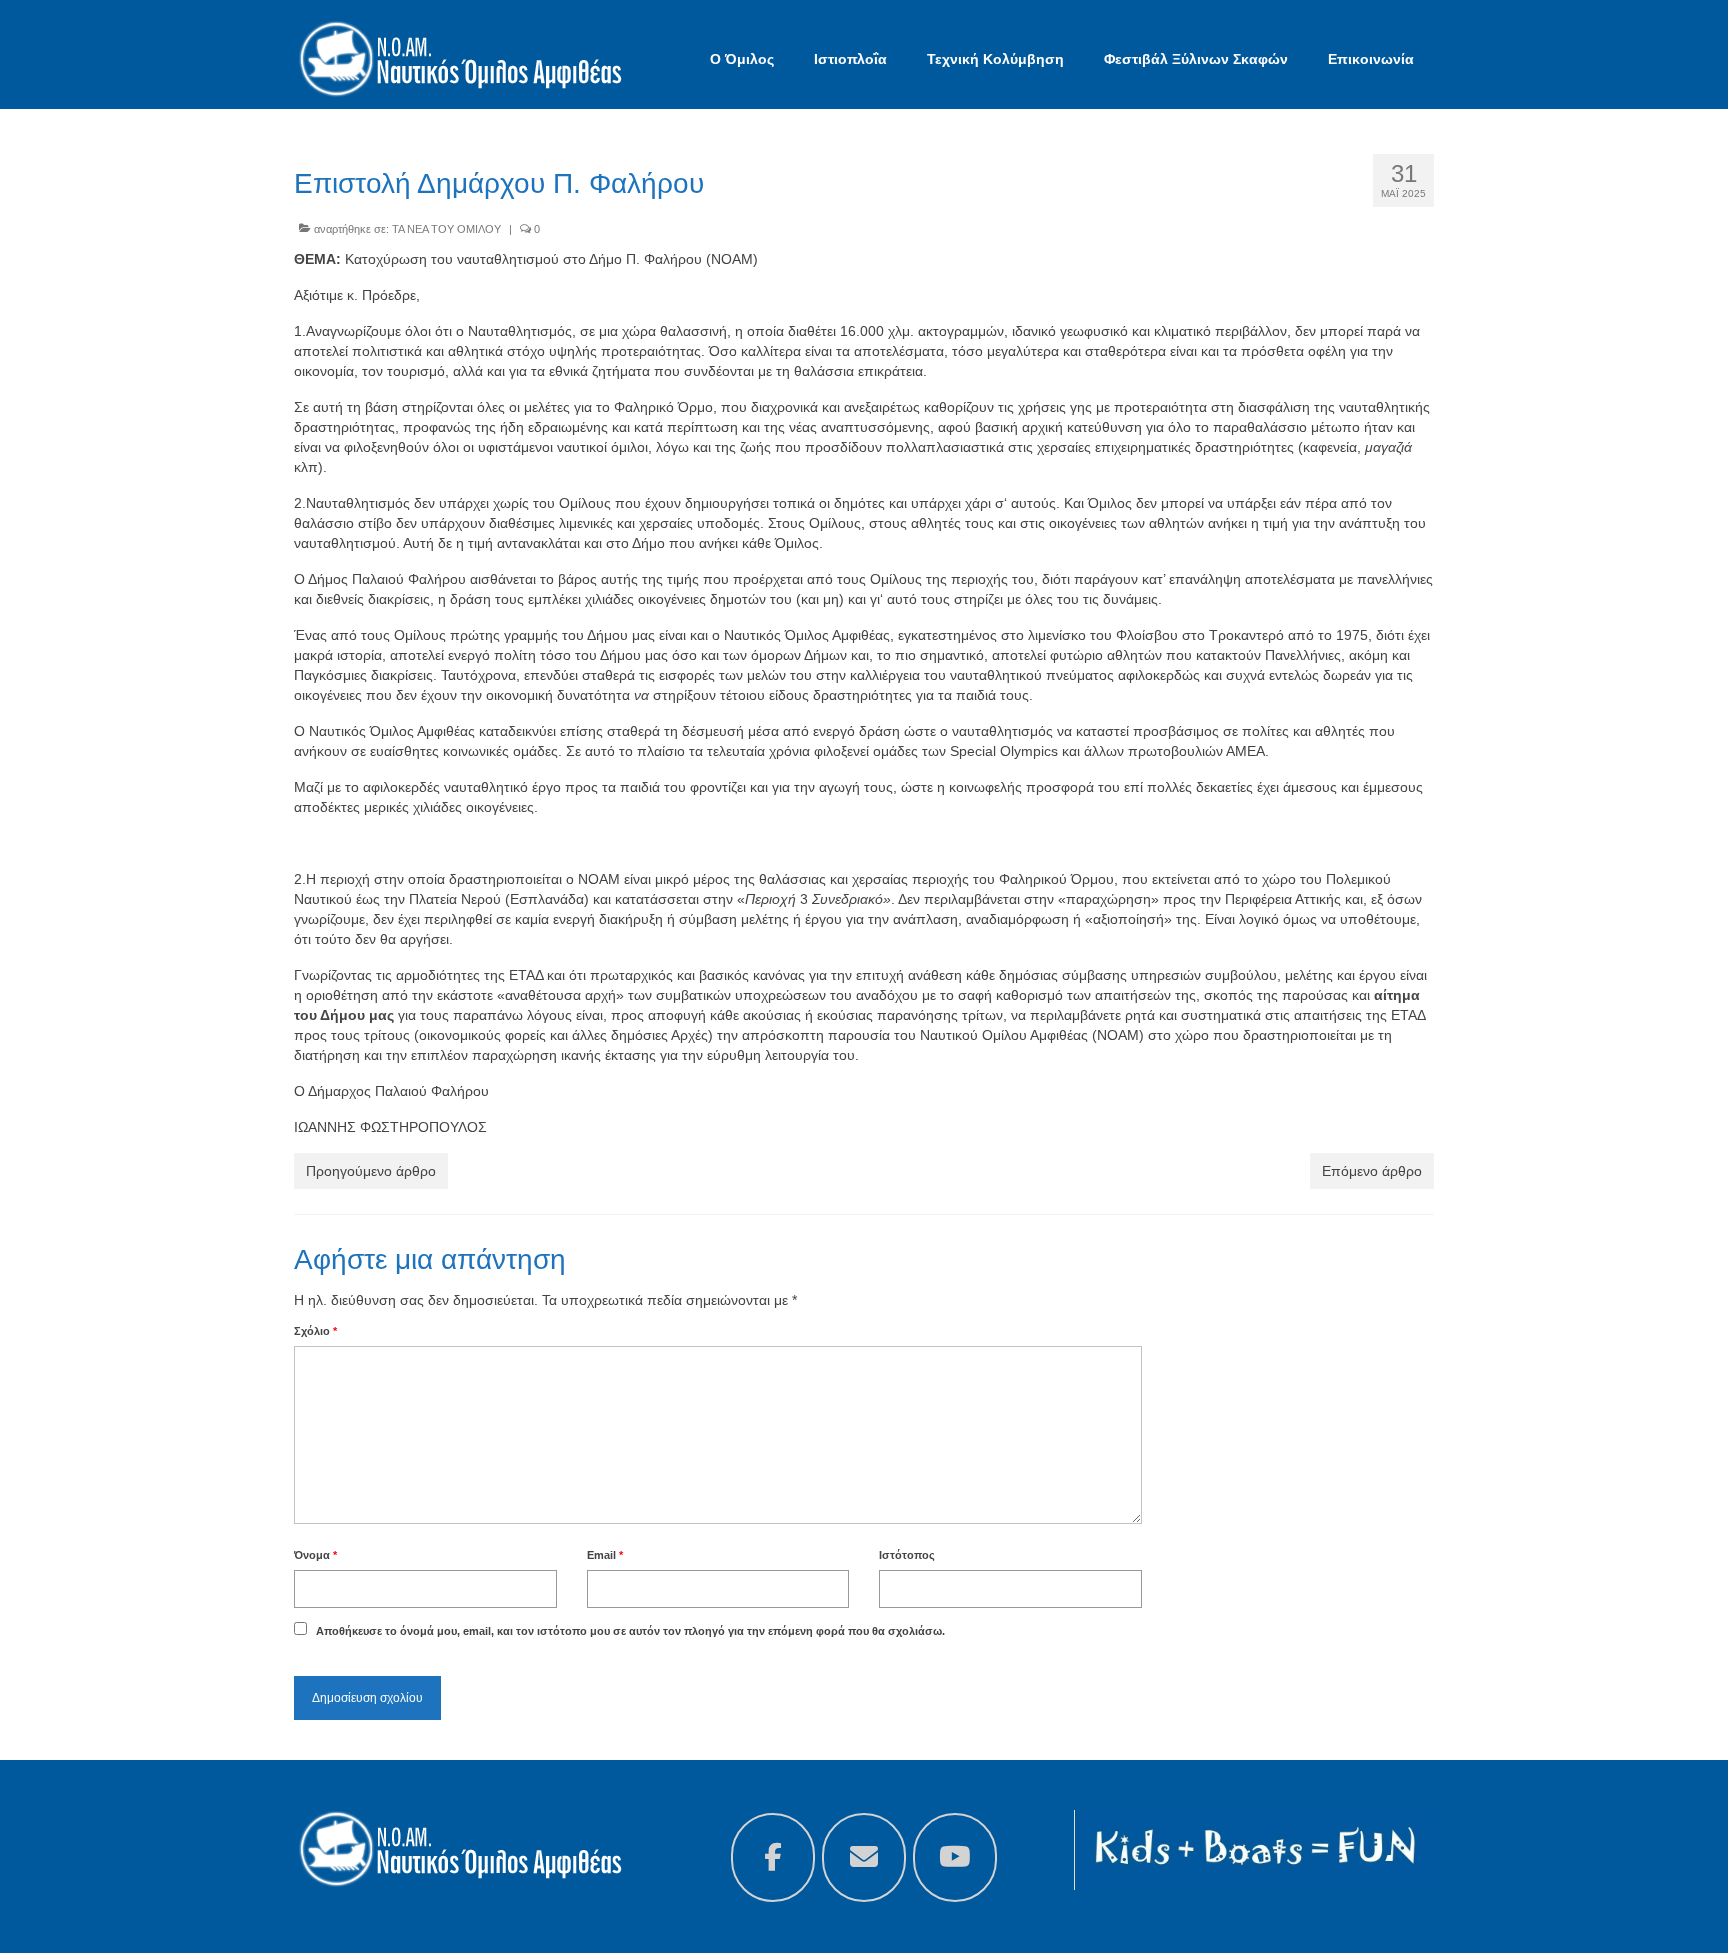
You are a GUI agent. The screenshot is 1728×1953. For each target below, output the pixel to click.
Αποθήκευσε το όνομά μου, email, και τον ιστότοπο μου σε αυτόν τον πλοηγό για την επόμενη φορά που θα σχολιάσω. (630, 1631)
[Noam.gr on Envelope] (864, 1857)
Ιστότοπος (907, 1555)
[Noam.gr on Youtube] (955, 1857)
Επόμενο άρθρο (1372, 1171)
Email (605, 1555)
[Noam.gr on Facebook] (773, 1857)
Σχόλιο (315, 1331)
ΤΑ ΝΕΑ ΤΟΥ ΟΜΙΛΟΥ (446, 229)
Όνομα (315, 1555)
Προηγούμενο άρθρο (371, 1171)
